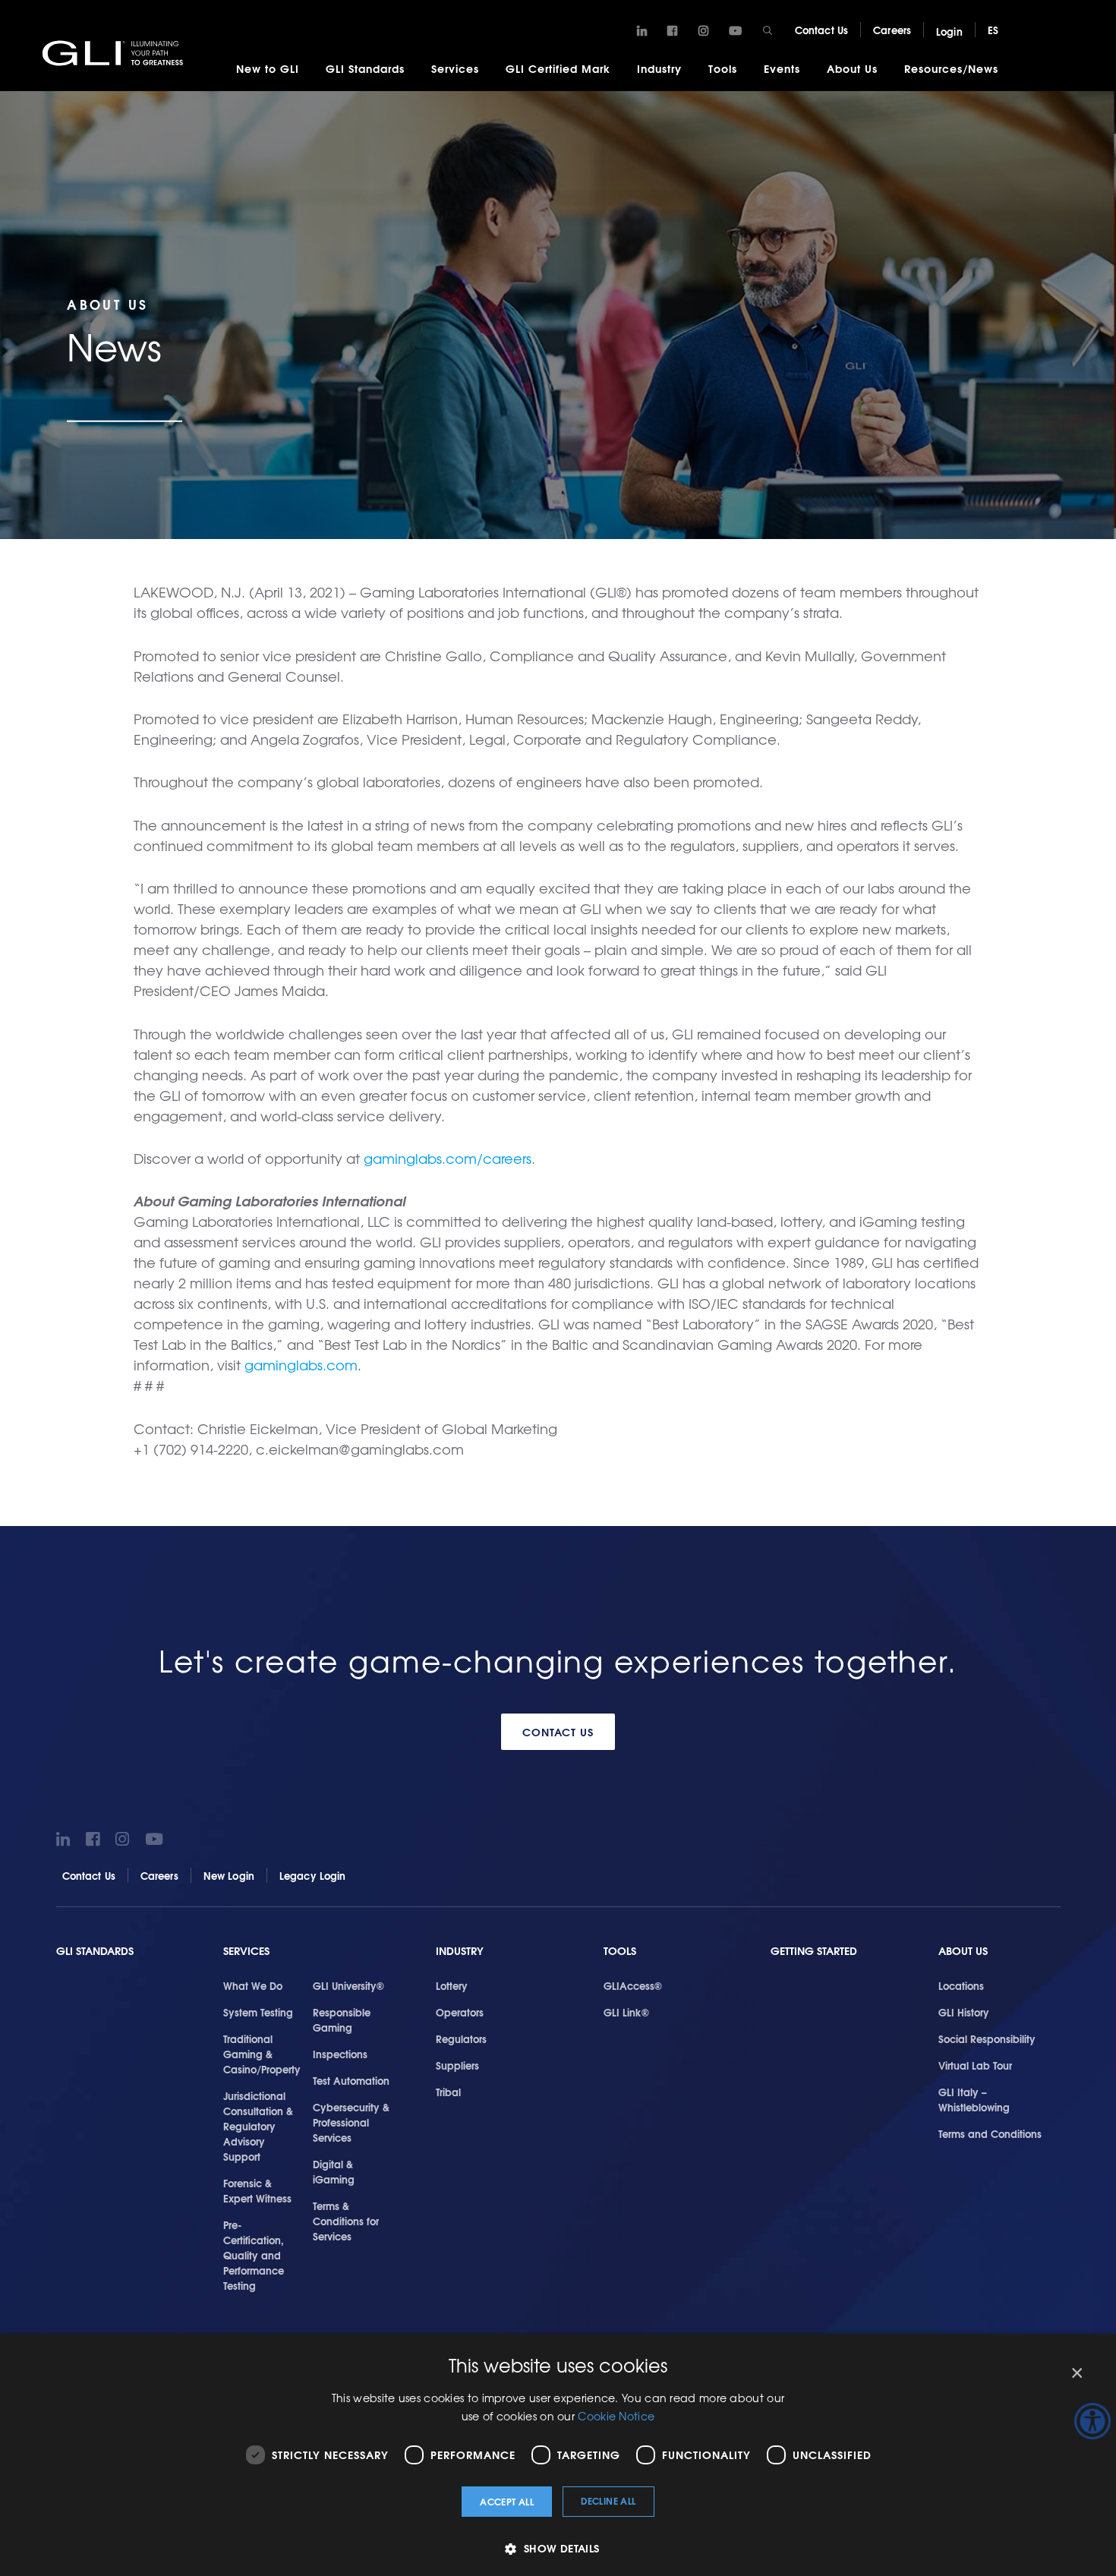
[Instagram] (703, 31)
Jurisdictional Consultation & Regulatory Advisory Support (258, 2126)
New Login (229, 1875)
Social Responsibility (987, 2038)
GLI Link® (626, 2012)
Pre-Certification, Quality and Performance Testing (254, 2255)
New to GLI (268, 68)
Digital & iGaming (334, 2171)
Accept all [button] (507, 2501)
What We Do (253, 1985)
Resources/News (951, 68)
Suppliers (457, 2065)
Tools (723, 68)
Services (455, 68)
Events (782, 68)
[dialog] (558, 2455)
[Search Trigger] (768, 30)
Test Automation (351, 2080)
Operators (460, 2012)
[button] (558, 2548)
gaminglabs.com (301, 1365)
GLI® (114, 52)
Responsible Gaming (342, 2019)
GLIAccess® (633, 1985)
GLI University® (348, 1985)
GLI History (964, 2012)
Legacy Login (313, 1875)
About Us (852, 68)
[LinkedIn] (642, 31)
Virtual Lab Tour (975, 2065)
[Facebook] (672, 31)
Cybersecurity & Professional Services (351, 2122)
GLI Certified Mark (558, 68)
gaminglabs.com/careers (448, 1158)
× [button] (1076, 2374)
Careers (892, 30)
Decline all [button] (608, 2500)
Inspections (340, 2054)
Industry (659, 68)
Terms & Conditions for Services (346, 2221)
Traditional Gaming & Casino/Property (262, 2054)
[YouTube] (735, 31)
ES (993, 30)
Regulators (461, 2038)
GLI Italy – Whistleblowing (974, 2099)
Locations (961, 1985)
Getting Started (814, 1951)
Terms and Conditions (990, 2133)
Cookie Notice (616, 2416)
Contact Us (821, 30)
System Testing (258, 2012)
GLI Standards (365, 68)
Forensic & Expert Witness (257, 2190)
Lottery (452, 1985)
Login (949, 31)
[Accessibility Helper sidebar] (1092, 2421)
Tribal (448, 2092)
